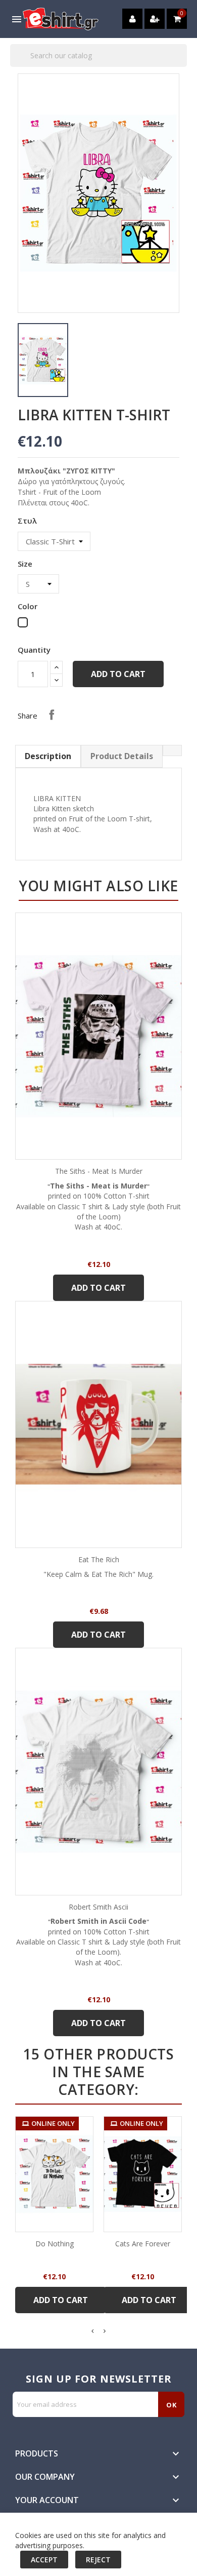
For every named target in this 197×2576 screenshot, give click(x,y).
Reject (98, 2560)
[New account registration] (155, 19)
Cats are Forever (143, 2244)
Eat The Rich (99, 1559)
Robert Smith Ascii (98, 1907)
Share (52, 715)
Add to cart (118, 674)
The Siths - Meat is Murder (99, 1171)
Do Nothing (55, 2244)
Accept (44, 2560)
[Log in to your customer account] (132, 19)
